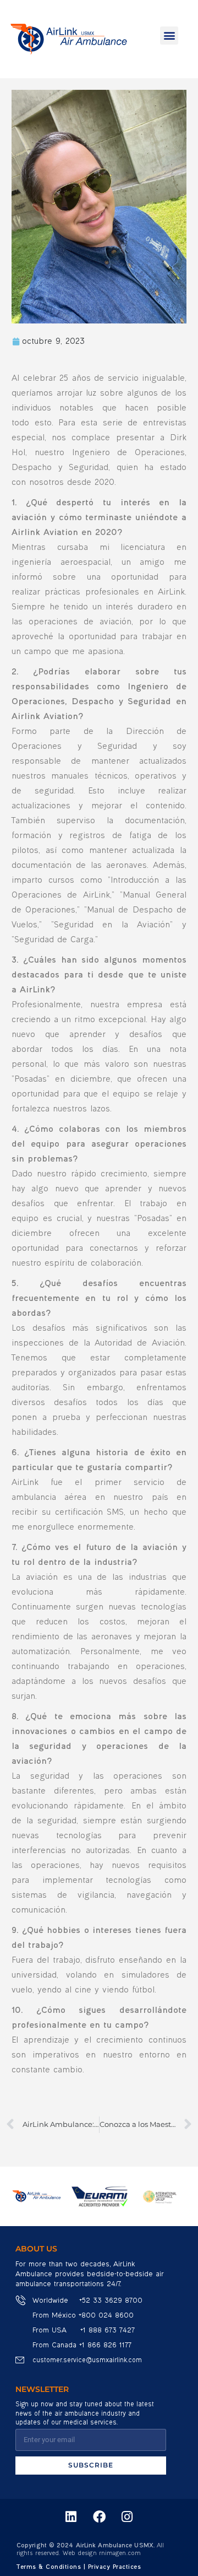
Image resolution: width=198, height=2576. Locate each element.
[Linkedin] (71, 2517)
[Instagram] (127, 2517)
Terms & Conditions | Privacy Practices (79, 2567)
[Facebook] (99, 2517)
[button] (169, 36)
